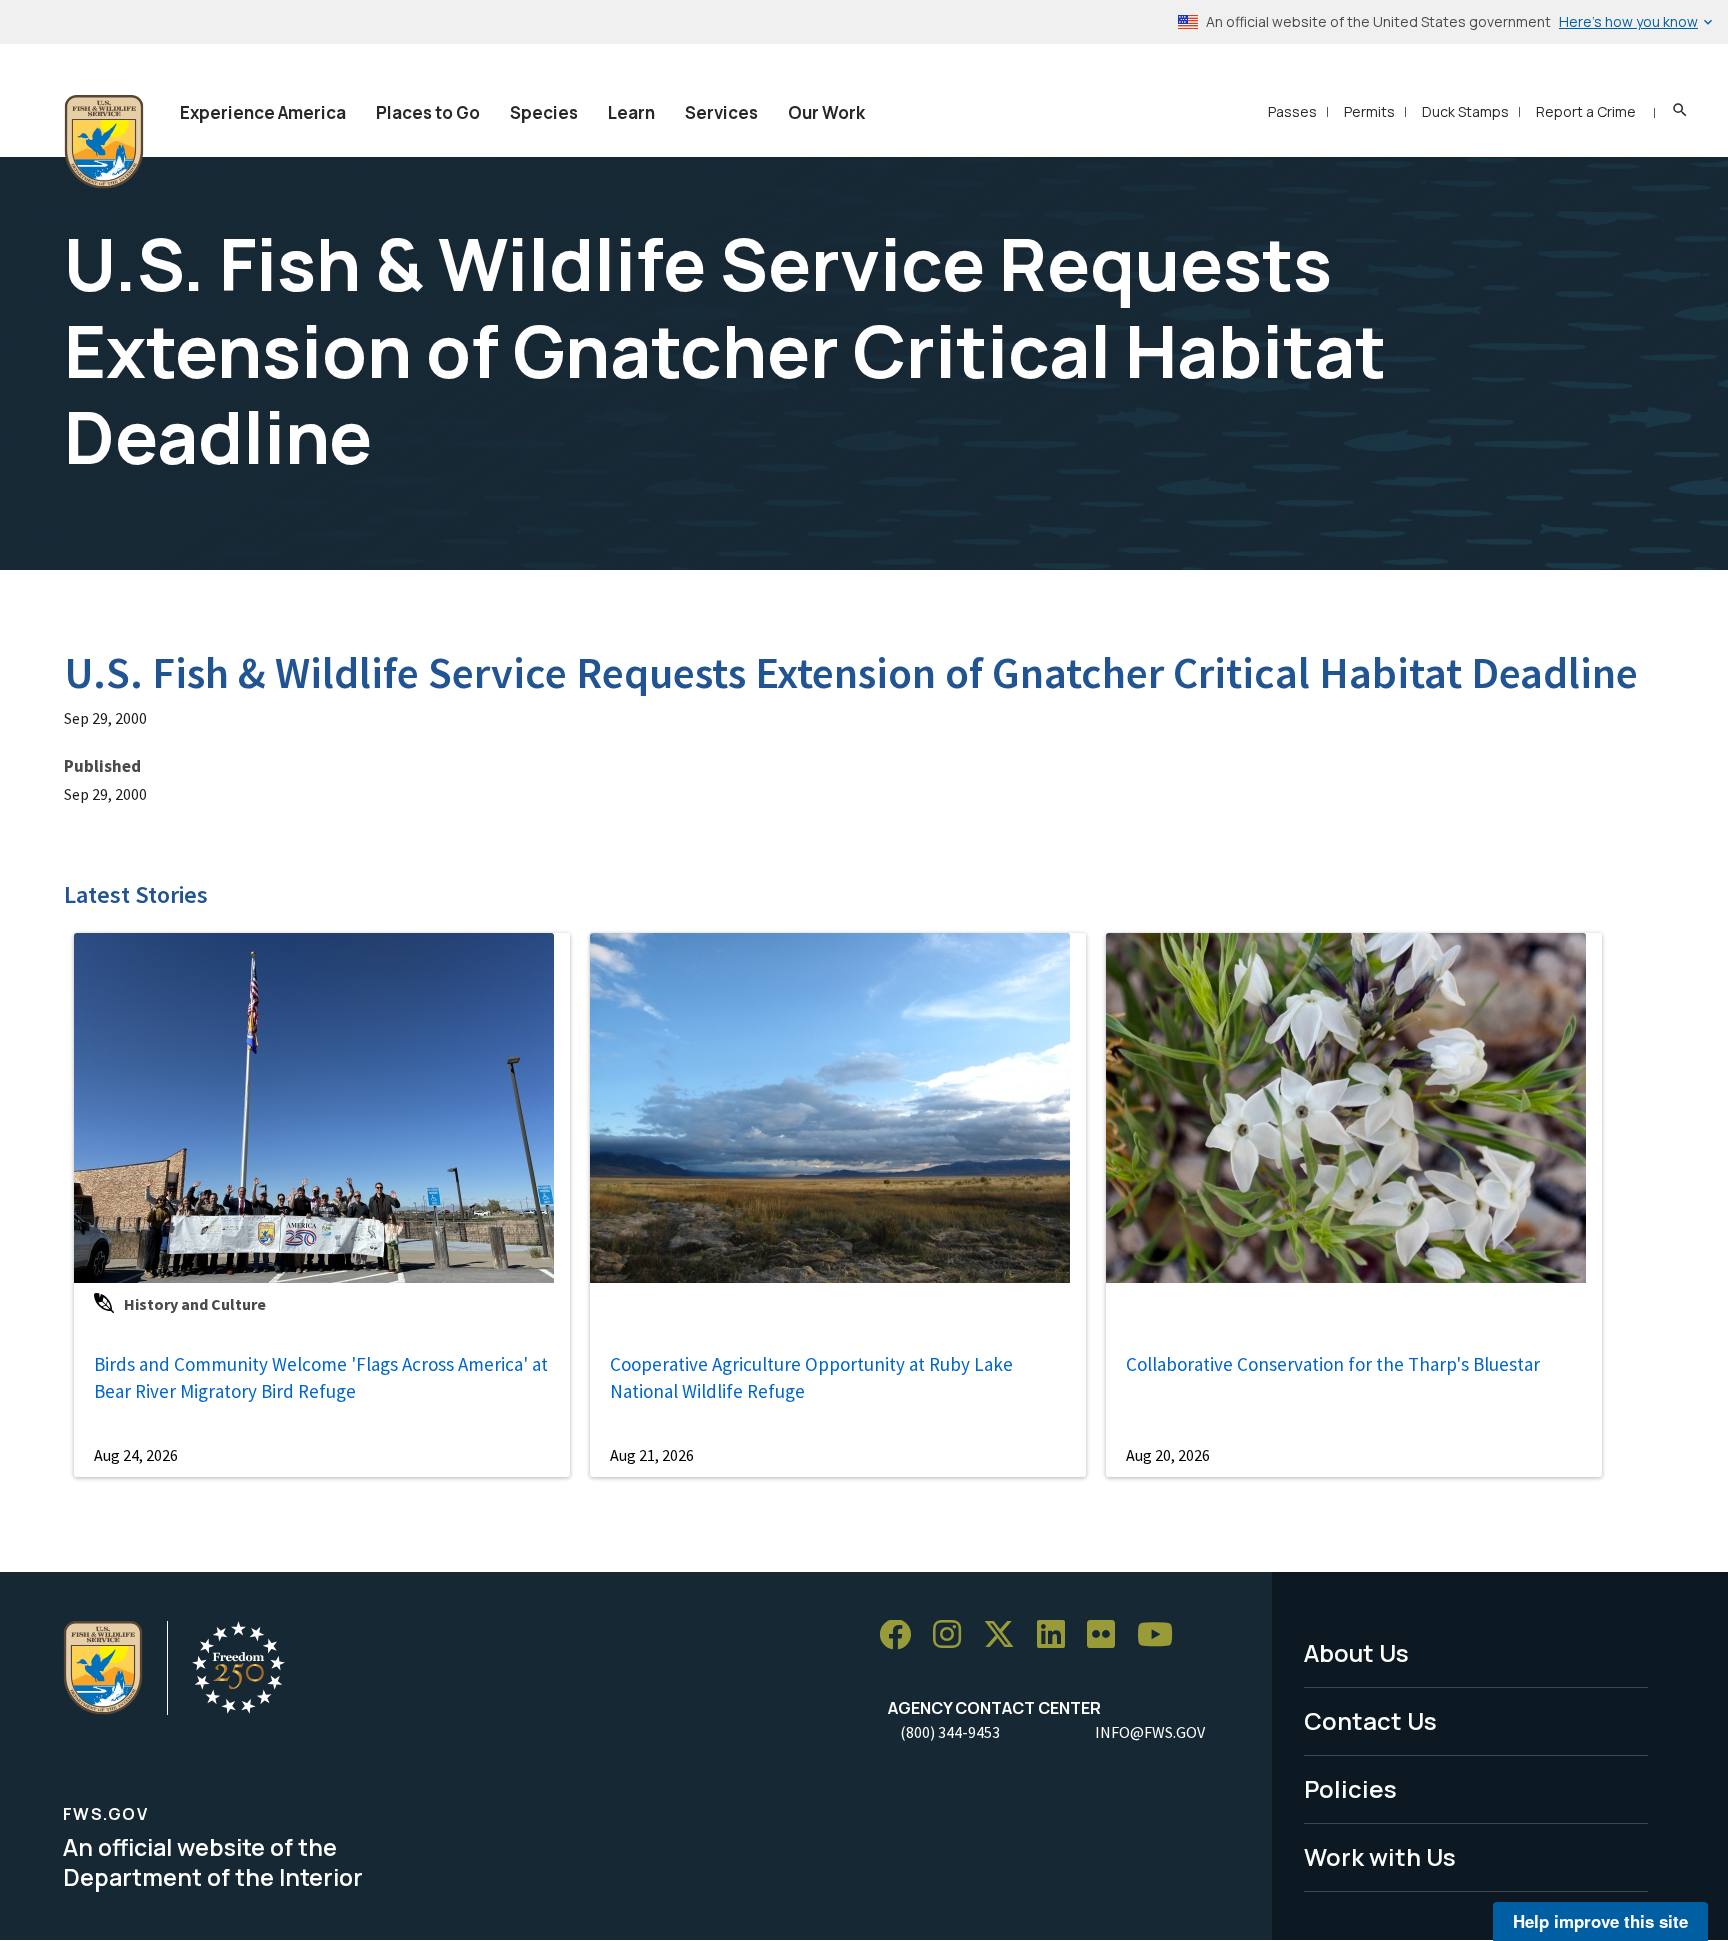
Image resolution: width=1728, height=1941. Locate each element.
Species (544, 112)
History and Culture (195, 1304)
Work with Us (1380, 1856)
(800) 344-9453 (950, 1732)
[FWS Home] (104, 142)
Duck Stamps (1465, 111)
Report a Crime (1586, 111)
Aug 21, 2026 (652, 1455)
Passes (1292, 111)
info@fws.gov (1150, 1732)
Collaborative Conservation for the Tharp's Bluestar (1333, 1364)
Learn (631, 112)
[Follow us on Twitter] (1006, 1635)
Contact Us (1370, 1720)
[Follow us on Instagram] (954, 1635)
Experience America (263, 112)
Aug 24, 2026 (136, 1455)
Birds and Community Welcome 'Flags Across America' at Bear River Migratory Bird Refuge (321, 1377)
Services (721, 112)
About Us (1356, 1652)
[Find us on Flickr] (1108, 1635)
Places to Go (428, 112)
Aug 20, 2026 (1168, 1455)
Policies (1350, 1788)
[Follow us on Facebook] (902, 1635)
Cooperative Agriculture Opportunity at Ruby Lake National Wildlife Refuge (811, 1377)
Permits (1369, 111)
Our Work (826, 112)
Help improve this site (1600, 1921)
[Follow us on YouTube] (1162, 1635)
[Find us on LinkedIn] (1058, 1635)
